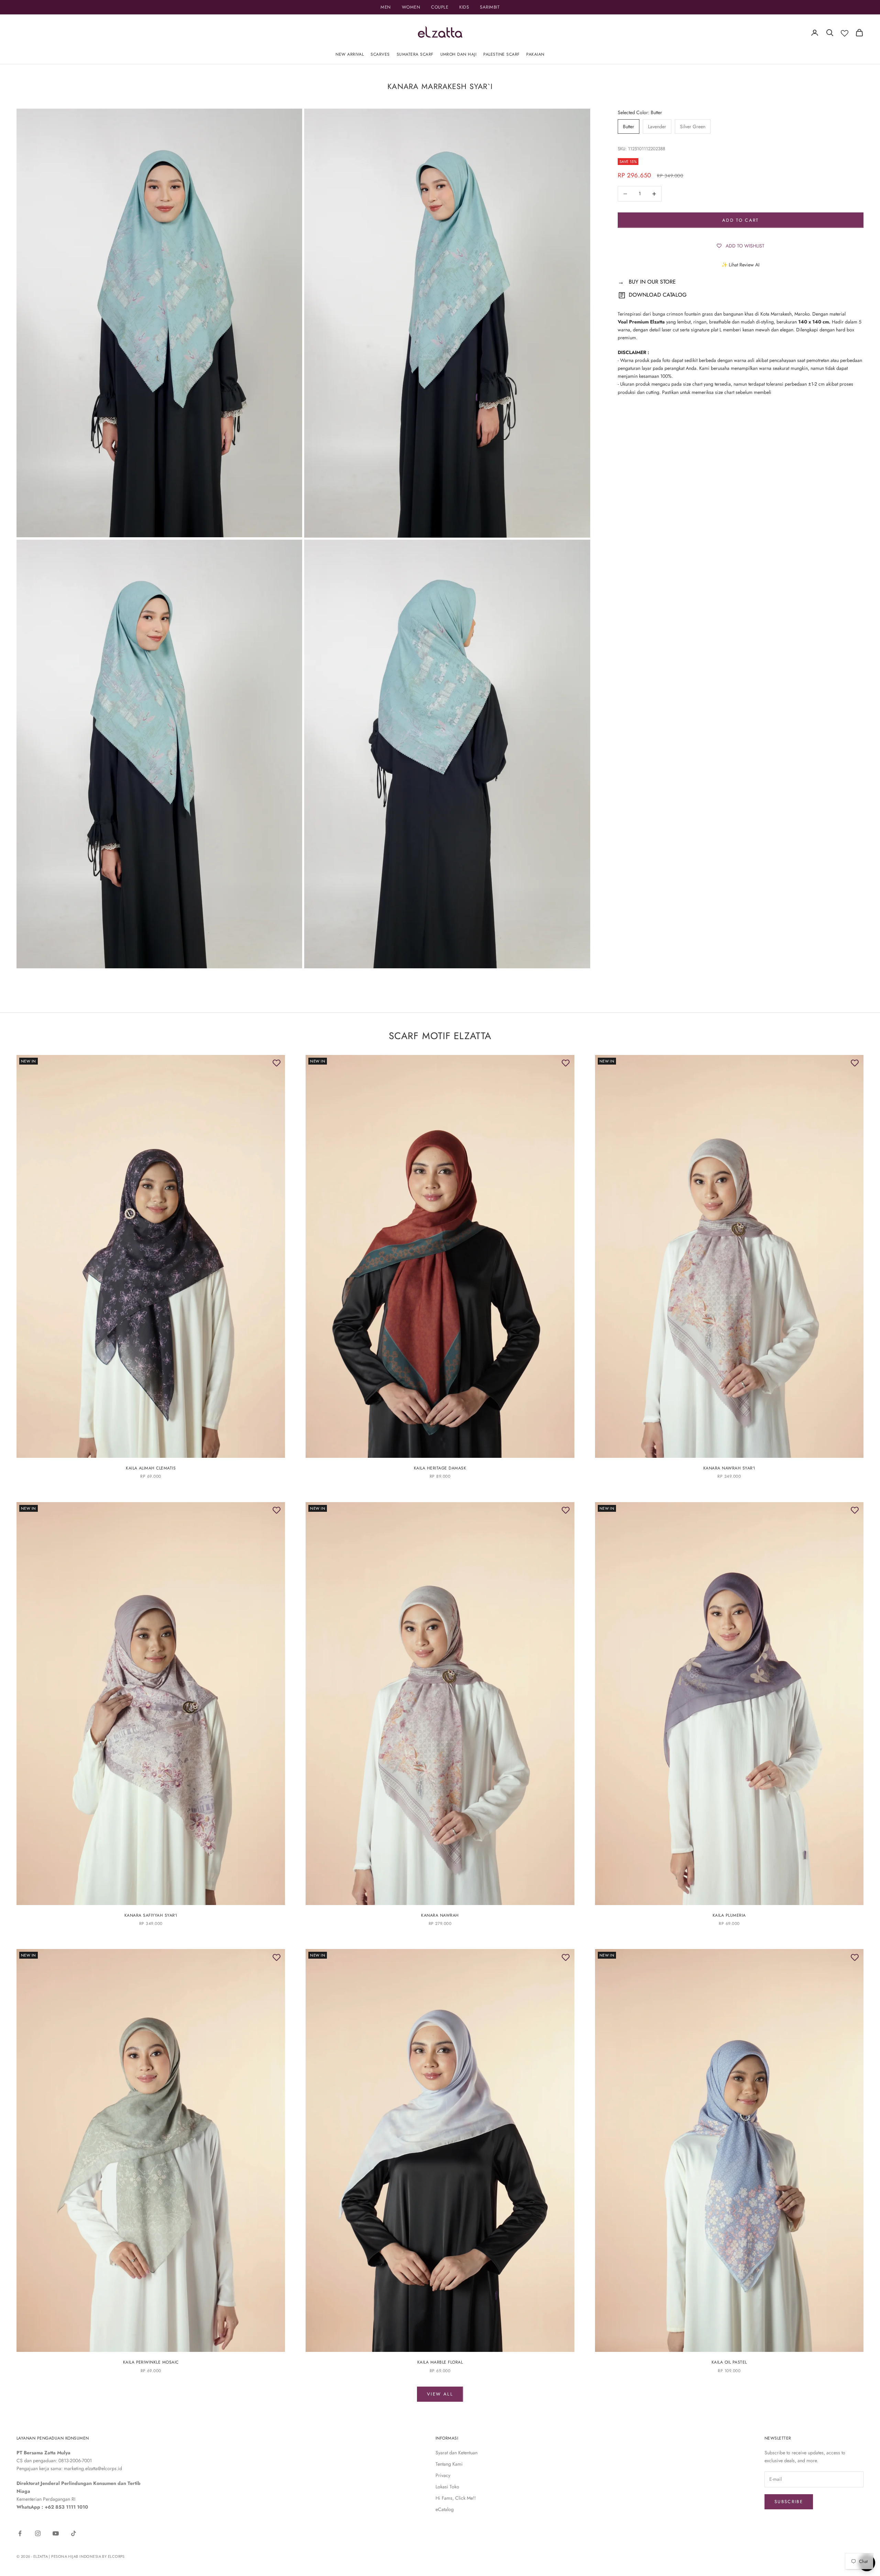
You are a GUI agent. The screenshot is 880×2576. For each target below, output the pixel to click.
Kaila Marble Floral (440, 2362)
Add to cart (741, 220)
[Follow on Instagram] (38, 2533)
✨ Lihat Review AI (740, 265)
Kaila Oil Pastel (729, 2362)
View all (440, 2394)
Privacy (443, 2475)
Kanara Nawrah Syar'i (729, 1468)
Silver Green (693, 126)
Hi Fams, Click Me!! (456, 2498)
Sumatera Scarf (415, 54)
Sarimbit (490, 7)
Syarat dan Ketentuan (456, 2453)
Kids (464, 7)
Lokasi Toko (447, 2487)
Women (411, 7)
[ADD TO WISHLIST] (276, 1064)
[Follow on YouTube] (56, 2533)
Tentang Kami (449, 2464)
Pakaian (535, 54)
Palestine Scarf (501, 54)
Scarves (380, 54)
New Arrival (350, 54)
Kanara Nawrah (440, 1915)
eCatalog (445, 2509)
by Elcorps (113, 2556)
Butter (629, 126)
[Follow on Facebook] (20, 2533)
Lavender (657, 126)
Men (386, 7)
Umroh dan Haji (459, 54)
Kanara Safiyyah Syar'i (151, 1915)
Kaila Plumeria (729, 1915)
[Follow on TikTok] (74, 2533)
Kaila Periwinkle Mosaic (151, 2362)
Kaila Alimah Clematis (151, 1468)
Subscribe (789, 2502)
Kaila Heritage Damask (440, 1468)
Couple (440, 7)
